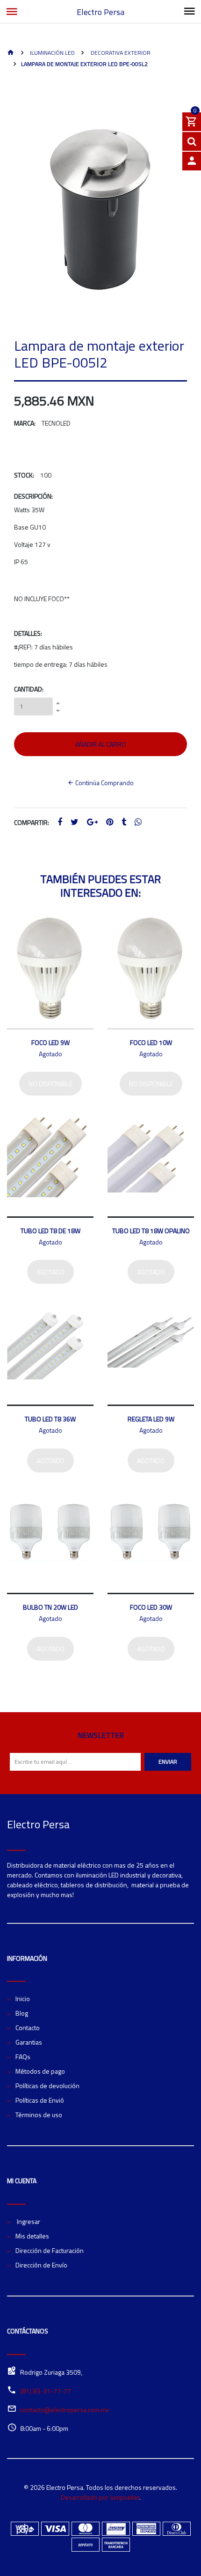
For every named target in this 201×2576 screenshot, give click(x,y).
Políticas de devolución (47, 2086)
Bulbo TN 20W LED (50, 1607)
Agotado (50, 1272)
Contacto (28, 2028)
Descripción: (33, 496)
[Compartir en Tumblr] (124, 822)
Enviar (168, 1762)
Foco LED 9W (50, 1042)
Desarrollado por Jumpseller (100, 2497)
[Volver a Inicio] (11, 53)
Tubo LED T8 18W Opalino (151, 1231)
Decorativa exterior (120, 53)
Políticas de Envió (40, 2100)
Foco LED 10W (151, 1042)
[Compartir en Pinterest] (110, 822)
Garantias (29, 2042)
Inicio (23, 1998)
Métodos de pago (40, 2071)
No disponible (50, 1084)
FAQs (23, 2057)
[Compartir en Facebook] (60, 822)
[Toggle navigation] (189, 12)
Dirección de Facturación (50, 2250)
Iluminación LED (52, 53)
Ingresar (28, 2221)
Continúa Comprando (104, 783)
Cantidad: (29, 689)
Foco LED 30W (151, 1607)
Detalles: (28, 633)
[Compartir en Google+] (92, 822)
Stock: (24, 475)
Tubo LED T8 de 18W (50, 1231)
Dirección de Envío (41, 2265)
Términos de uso (39, 2115)
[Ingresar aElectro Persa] (192, 161)
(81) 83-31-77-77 (46, 2391)
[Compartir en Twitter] (75, 822)
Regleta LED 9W (151, 1419)
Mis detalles (32, 2236)
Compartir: (32, 822)
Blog (22, 2013)
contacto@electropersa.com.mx (65, 2410)
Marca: (25, 423)
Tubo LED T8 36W (50, 1419)
